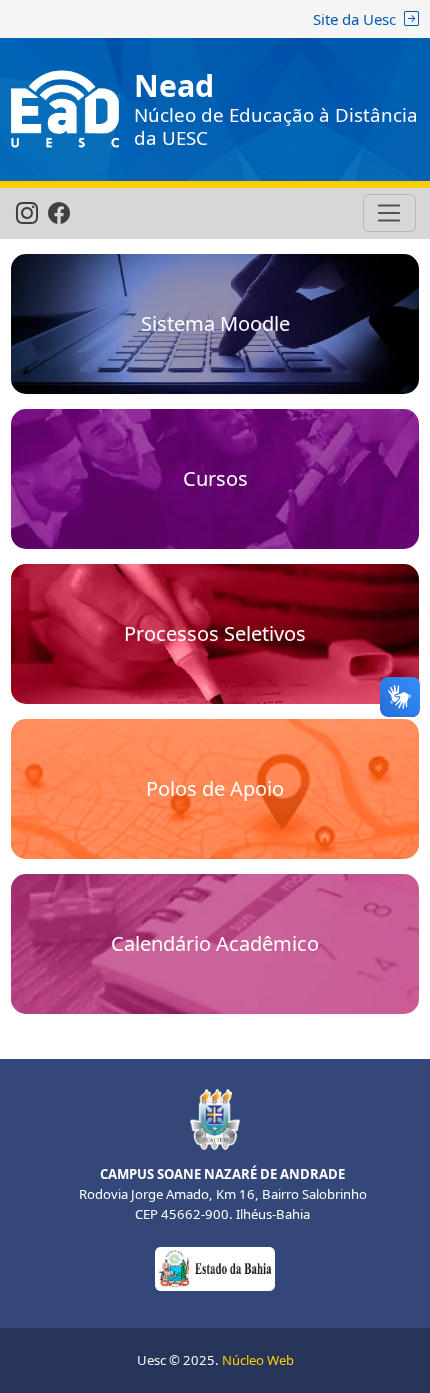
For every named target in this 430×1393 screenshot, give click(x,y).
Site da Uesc (354, 19)
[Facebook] (58, 214)
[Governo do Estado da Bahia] (215, 1267)
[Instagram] (26, 214)
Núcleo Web (258, 1360)
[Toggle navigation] (389, 213)
